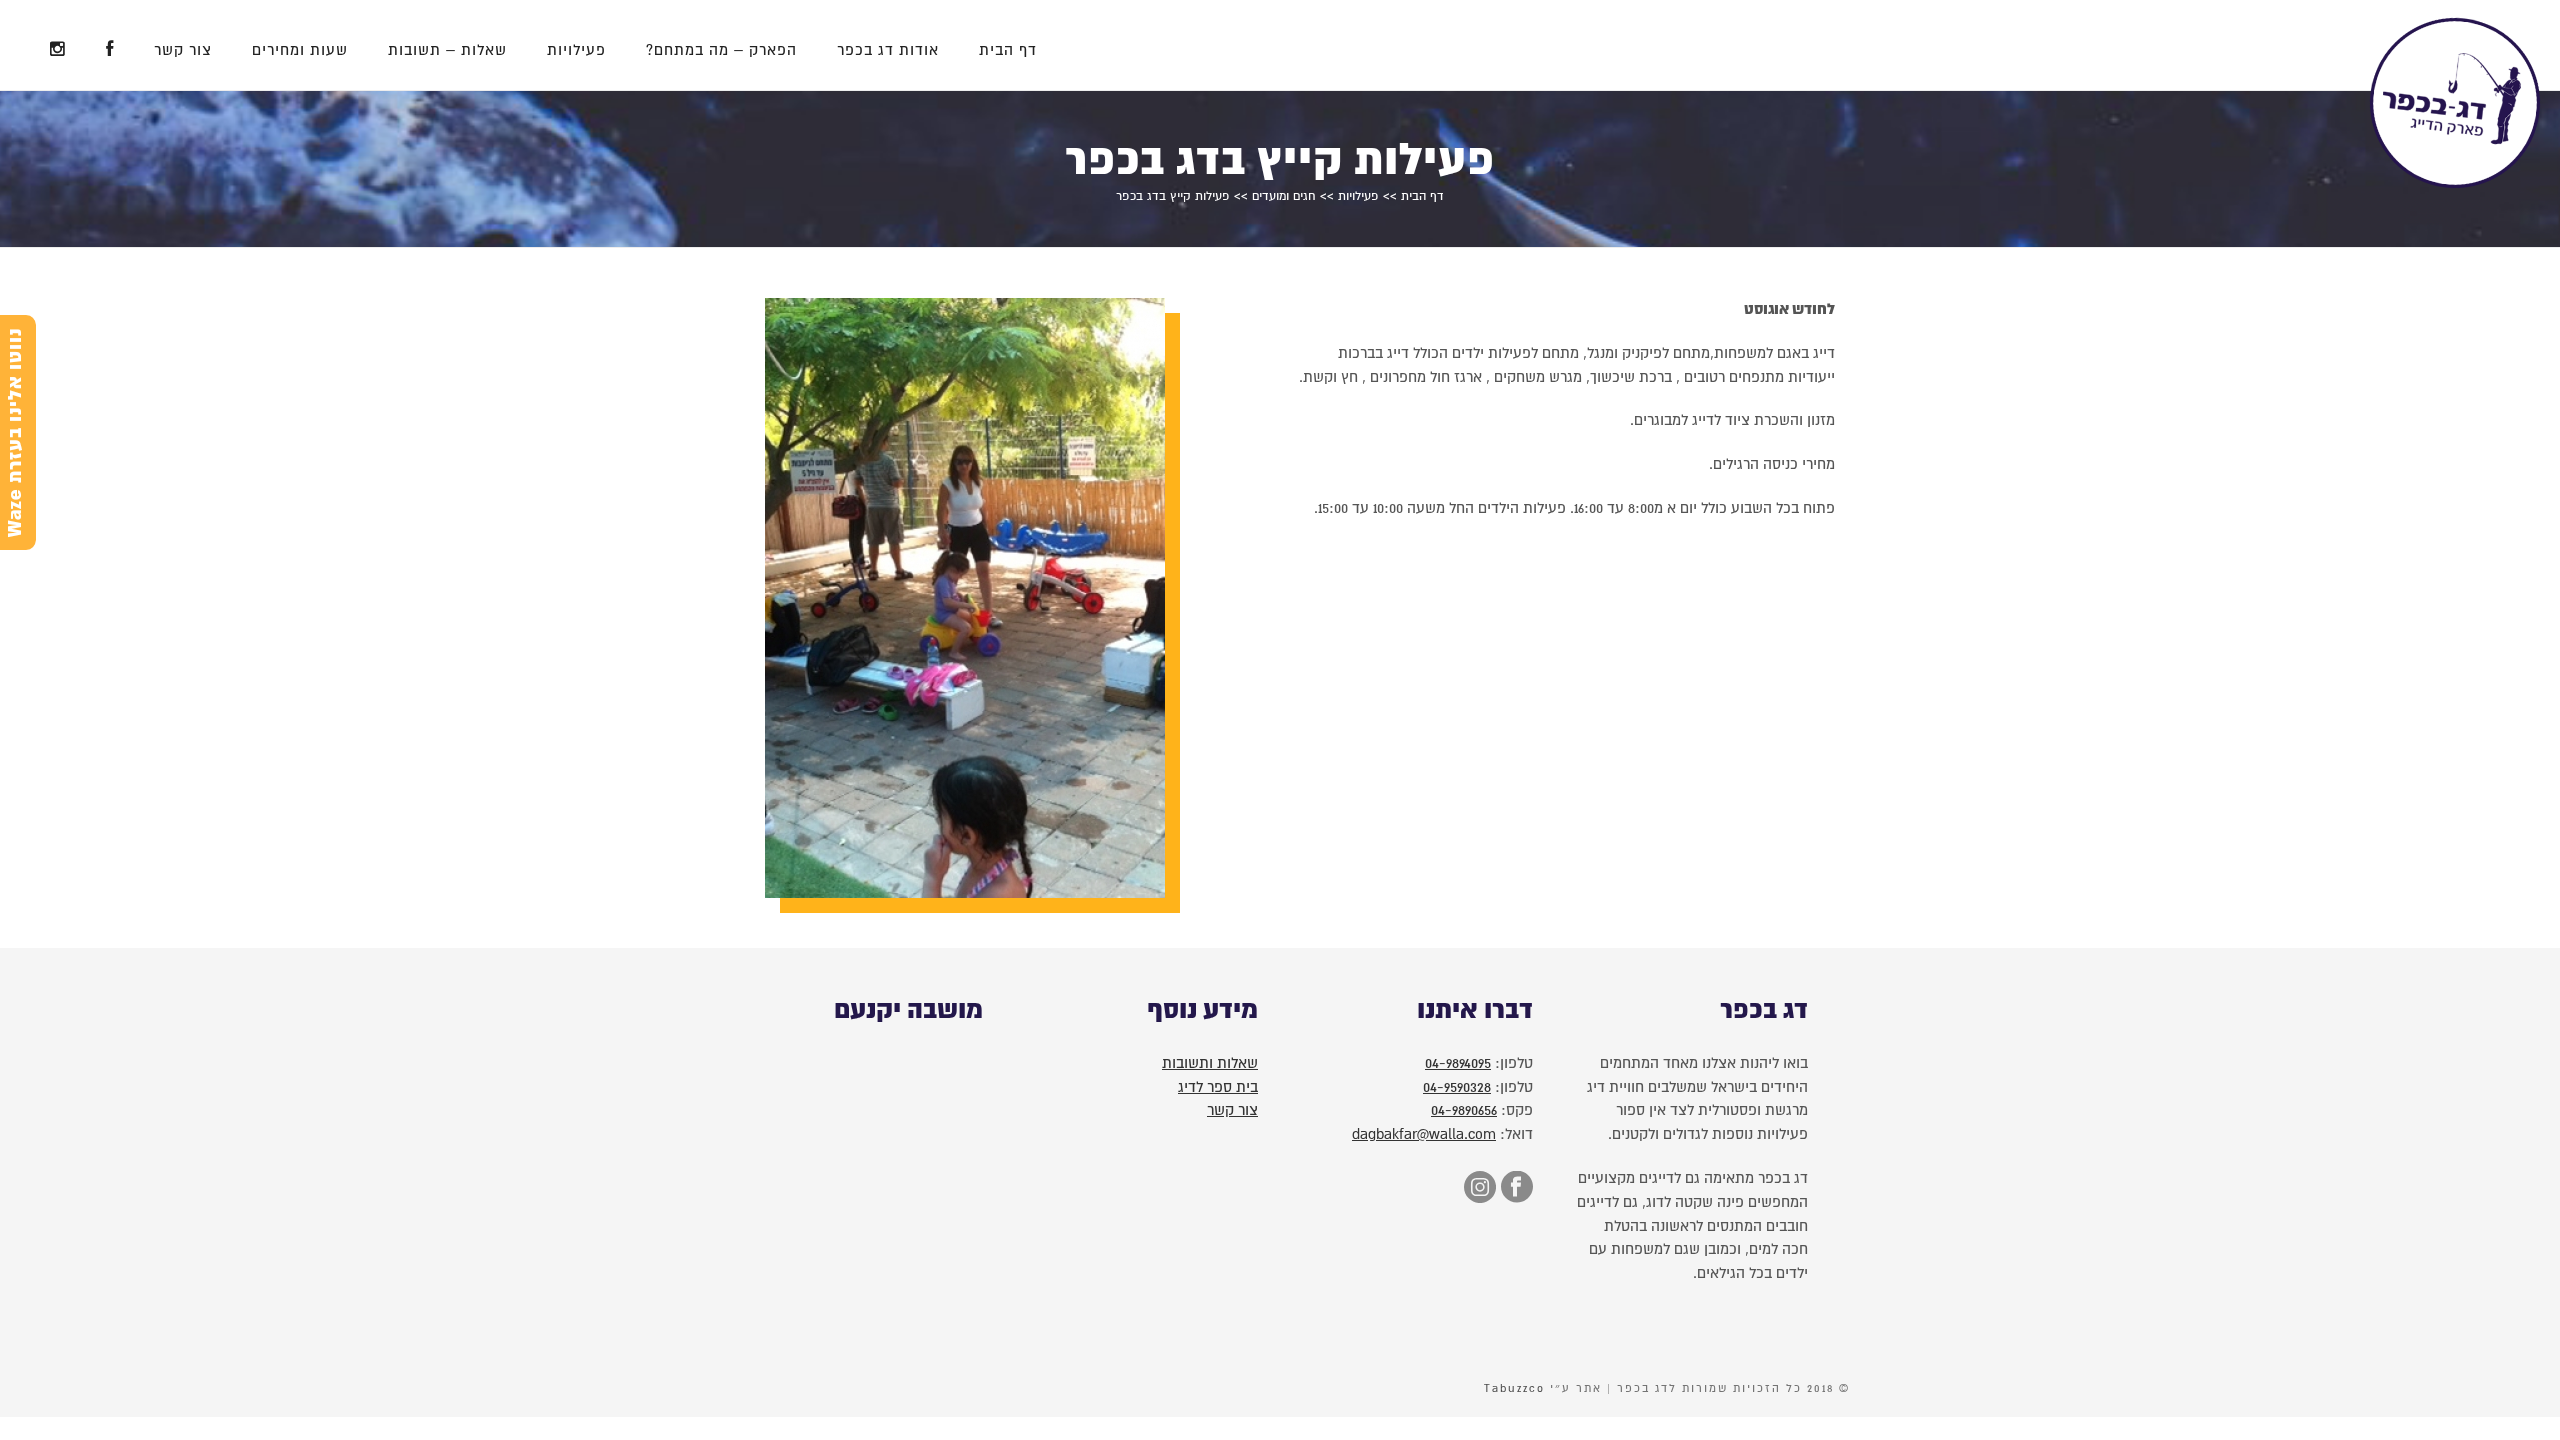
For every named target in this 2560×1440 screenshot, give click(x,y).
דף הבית (1008, 50)
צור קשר (183, 50)
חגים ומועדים (1284, 196)
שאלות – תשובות (447, 50)
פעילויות (576, 50)
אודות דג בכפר (888, 50)
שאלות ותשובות (1210, 1063)
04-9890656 (1464, 1110)
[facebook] (1514, 1189)
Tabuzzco (1514, 1388)
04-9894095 (1458, 1063)
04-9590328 (1457, 1087)
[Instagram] (58, 45)
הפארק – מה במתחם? (721, 50)
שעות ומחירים (300, 50)
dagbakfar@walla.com (1424, 1134)
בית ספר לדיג (1218, 1087)
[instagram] (1477, 1189)
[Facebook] (110, 45)
